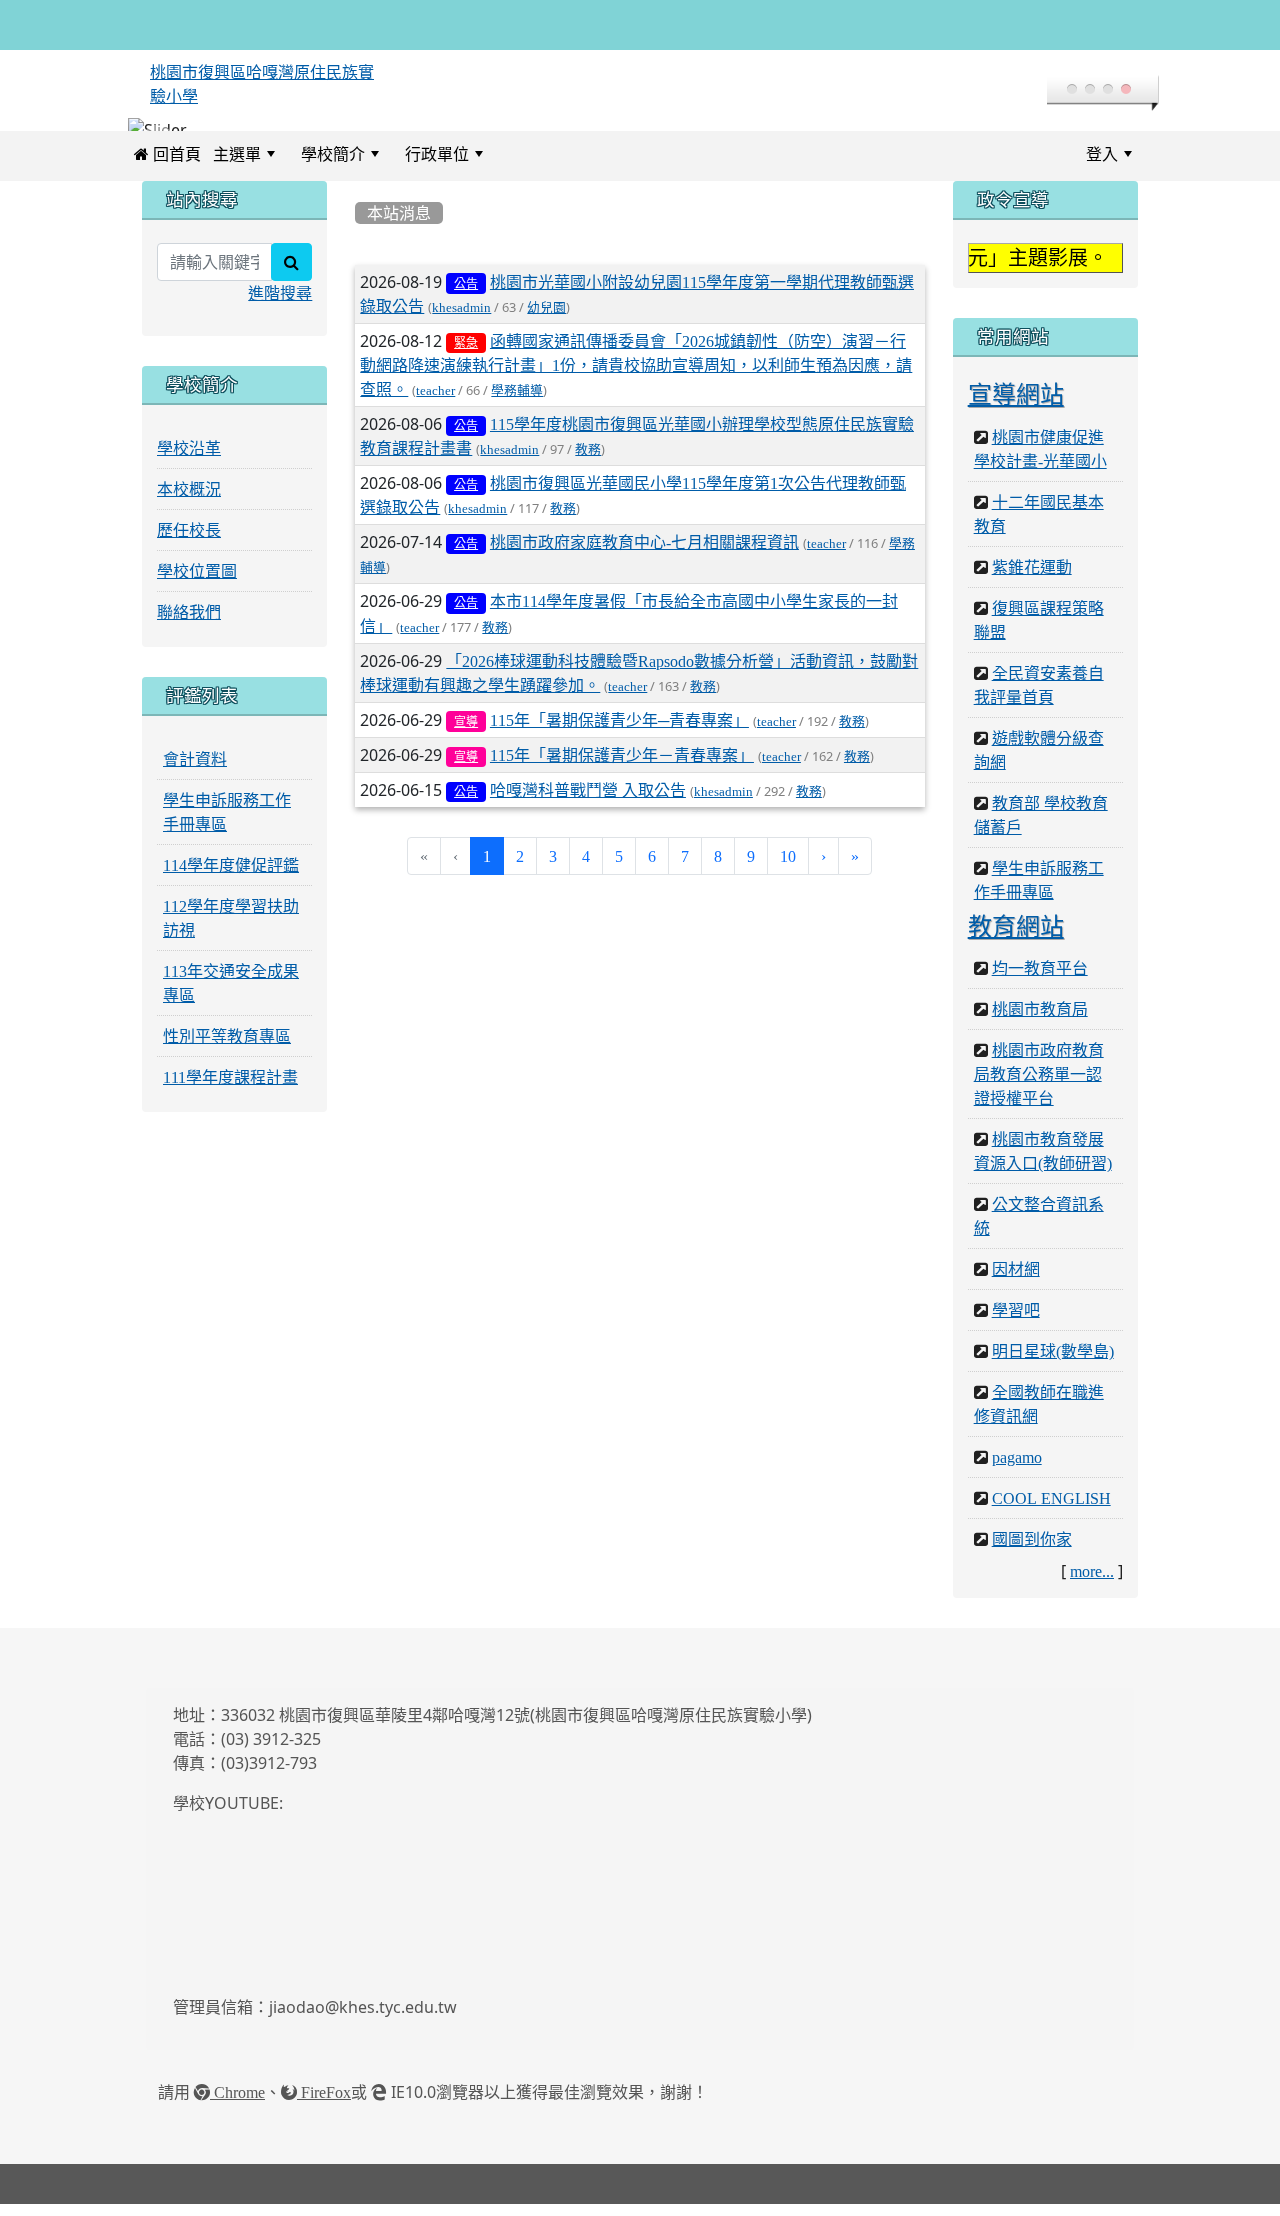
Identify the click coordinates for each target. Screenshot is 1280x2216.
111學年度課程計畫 (230, 1088)
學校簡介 (333, 165)
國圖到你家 (1032, 1551)
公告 (466, 295)
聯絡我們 (189, 623)
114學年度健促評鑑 (231, 876)
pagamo (1017, 1469)
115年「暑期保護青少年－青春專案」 (622, 766)
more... (1092, 1583)
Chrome (237, 2104)
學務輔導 (517, 401)
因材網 (1016, 1281)
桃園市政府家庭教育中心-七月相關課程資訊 (644, 554)
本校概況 (189, 500)
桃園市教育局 (1040, 1021)
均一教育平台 (1040, 980)
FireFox (324, 2104)
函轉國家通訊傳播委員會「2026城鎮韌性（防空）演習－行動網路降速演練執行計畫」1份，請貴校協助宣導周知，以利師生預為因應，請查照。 (636, 376)
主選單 (237, 165)
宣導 (466, 733)
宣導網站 (1016, 405)
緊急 (466, 354)
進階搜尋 (280, 304)
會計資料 (195, 770)
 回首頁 (167, 165)
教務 (588, 461)
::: (513, 165)
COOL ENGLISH (1051, 1510)
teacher (435, 401)
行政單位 (437, 165)
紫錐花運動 (1032, 578)
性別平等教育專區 (227, 1047)
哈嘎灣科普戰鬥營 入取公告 (588, 802)
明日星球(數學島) (1053, 1363)
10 (788, 868)
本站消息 (399, 224)
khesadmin (461, 318)
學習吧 (1016, 1322)
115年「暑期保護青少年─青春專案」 (619, 731)
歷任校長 (189, 541)
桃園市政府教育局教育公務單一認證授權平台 (1039, 1086)
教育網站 (1016, 937)
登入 (1102, 165)
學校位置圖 (197, 582)
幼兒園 (546, 318)
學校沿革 (189, 459)
